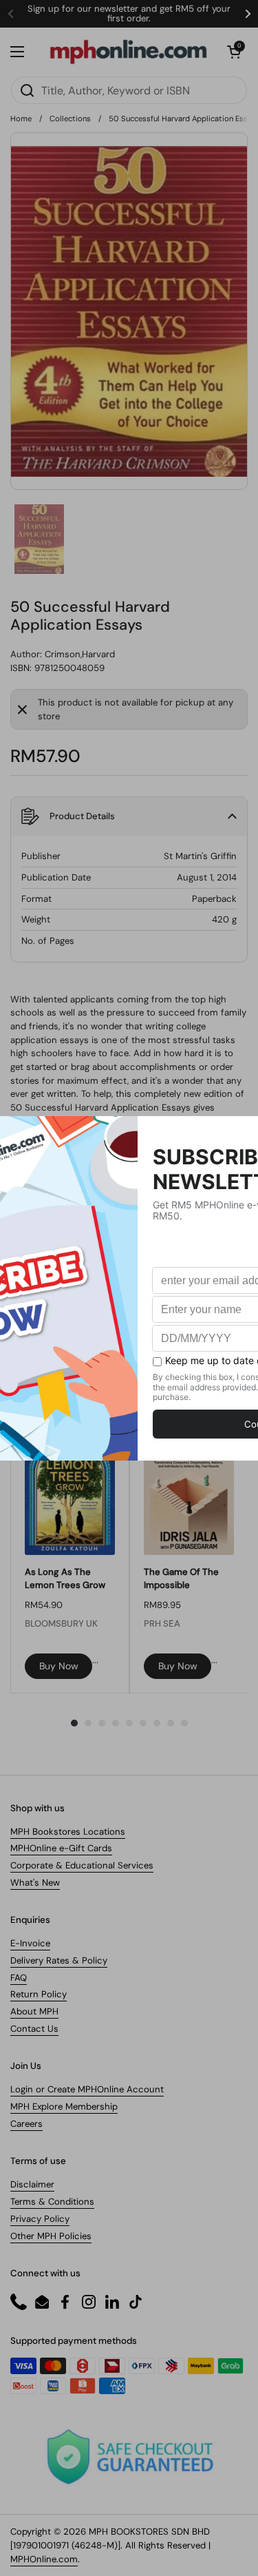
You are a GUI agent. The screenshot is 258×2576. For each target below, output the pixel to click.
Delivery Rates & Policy (59, 1960)
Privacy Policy (40, 2219)
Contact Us (34, 2029)
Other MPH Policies (51, 2236)
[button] (234, 52)
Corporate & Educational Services (82, 1865)
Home (21, 119)
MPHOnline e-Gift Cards (61, 1848)
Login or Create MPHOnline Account (87, 2089)
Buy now (59, 1666)
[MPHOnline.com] (128, 52)
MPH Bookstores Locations (68, 1832)
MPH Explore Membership (64, 2106)
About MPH (34, 2011)
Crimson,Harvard (80, 654)
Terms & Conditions (52, 2202)
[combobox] (129, 90)
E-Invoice (30, 1943)
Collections (70, 119)
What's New (35, 1883)
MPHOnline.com (44, 2559)
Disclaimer (32, 2184)
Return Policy (39, 1994)
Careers (26, 2124)
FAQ (19, 1978)
